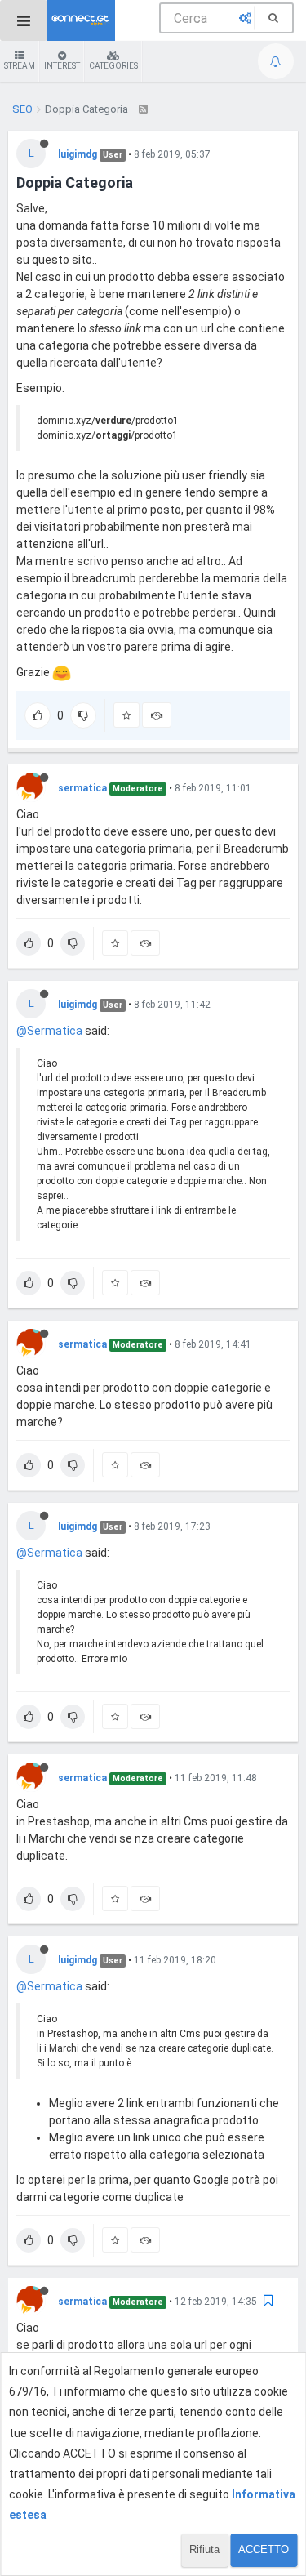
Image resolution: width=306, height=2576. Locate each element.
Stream (20, 66)
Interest (62, 66)
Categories (113, 66)
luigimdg (78, 154)
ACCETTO (264, 2549)
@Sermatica (49, 1031)
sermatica (82, 788)
